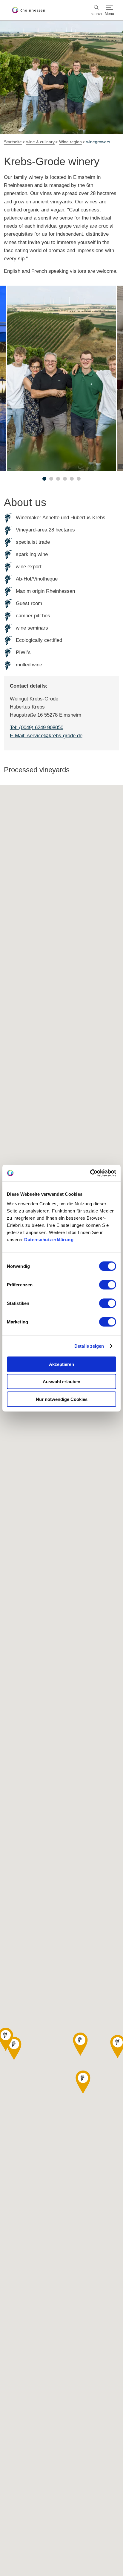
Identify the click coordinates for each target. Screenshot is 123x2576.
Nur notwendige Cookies (62, 1399)
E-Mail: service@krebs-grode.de (46, 736)
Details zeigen (89, 1346)
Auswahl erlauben (61, 1382)
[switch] (108, 1285)
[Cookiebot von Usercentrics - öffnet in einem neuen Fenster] (90, 1173)
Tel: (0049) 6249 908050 (37, 728)
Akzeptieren (61, 1364)
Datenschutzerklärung (49, 1239)
